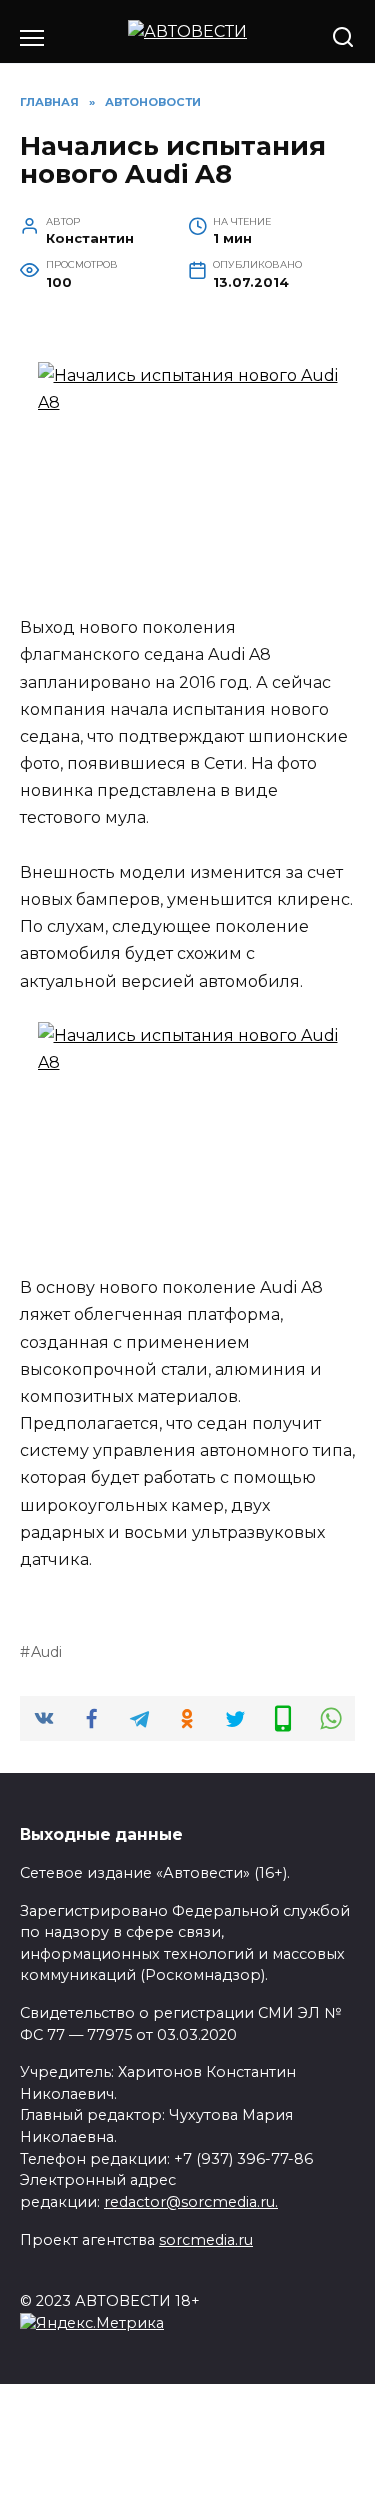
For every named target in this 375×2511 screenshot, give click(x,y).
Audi (46, 1652)
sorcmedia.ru (206, 2240)
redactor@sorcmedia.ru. (191, 2202)
